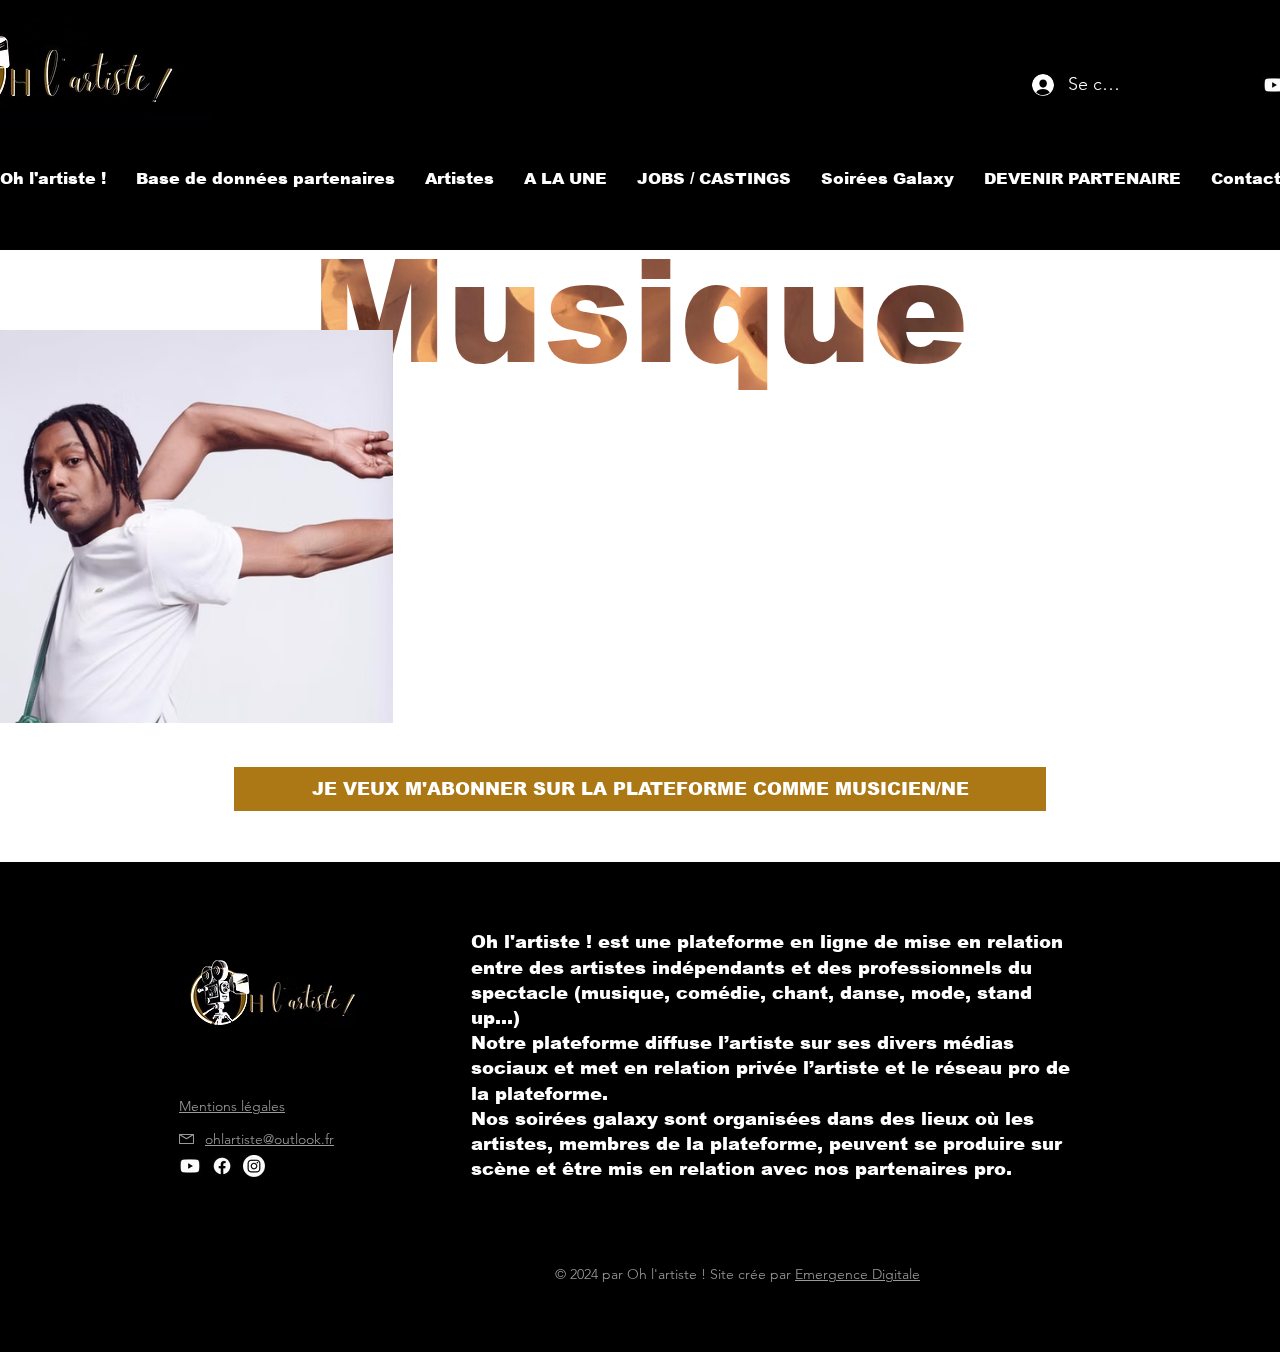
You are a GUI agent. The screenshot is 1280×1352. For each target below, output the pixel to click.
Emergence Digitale (857, 1274)
